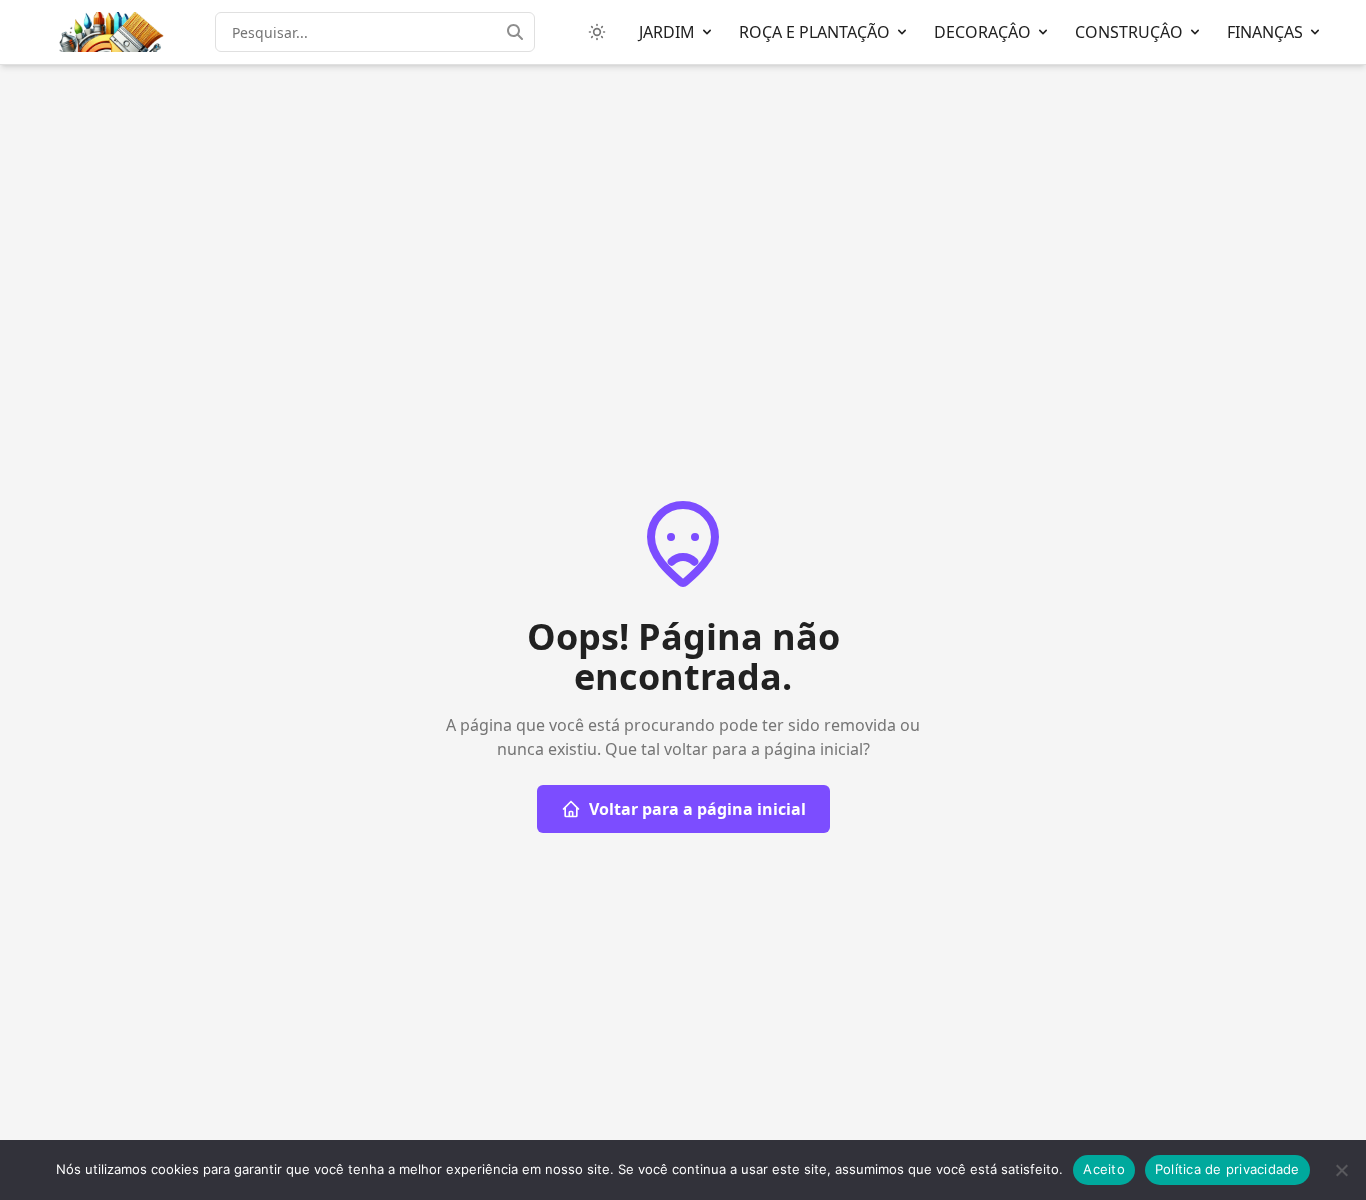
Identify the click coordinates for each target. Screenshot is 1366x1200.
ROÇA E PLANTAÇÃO (814, 32)
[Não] (1341, 1170)
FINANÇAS (1265, 32)
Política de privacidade (1227, 1169)
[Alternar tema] (597, 32)
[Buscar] (521, 32)
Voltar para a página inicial (697, 809)
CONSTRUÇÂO (1129, 32)
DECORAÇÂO (982, 32)
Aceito (1104, 1169)
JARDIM (667, 32)
